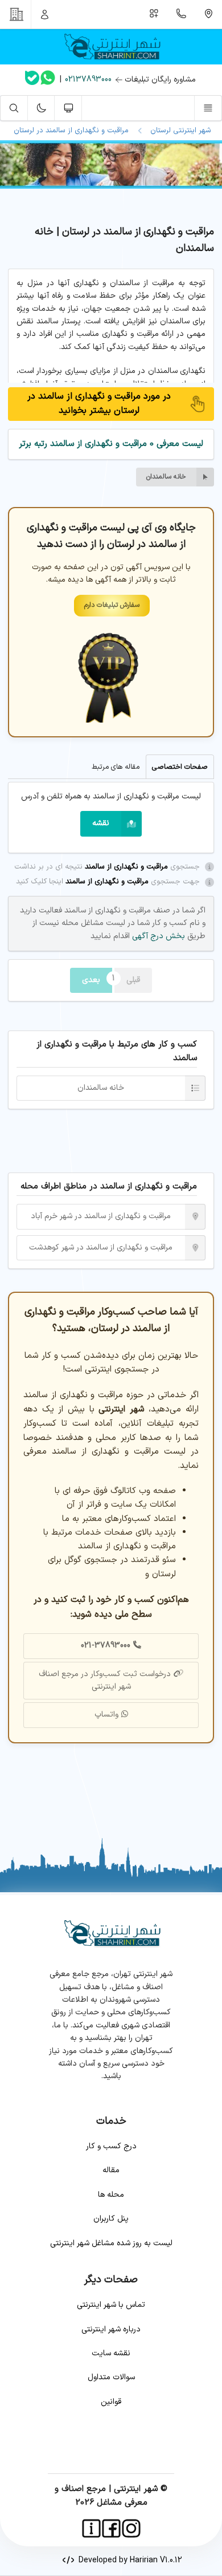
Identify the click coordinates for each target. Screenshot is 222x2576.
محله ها (111, 2195)
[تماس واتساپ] (48, 80)
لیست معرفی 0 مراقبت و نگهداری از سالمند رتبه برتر (111, 444)
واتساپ (106, 1715)
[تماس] (182, 14)
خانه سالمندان (166, 477)
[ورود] (45, 14)
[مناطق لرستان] (208, 14)
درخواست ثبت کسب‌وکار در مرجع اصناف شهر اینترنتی (105, 1680)
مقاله (111, 2170)
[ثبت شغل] (154, 14)
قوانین (111, 2402)
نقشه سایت (111, 2353)
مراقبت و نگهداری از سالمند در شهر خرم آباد (101, 1216)
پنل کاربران (111, 2219)
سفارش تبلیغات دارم (112, 605)
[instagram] (131, 2528)
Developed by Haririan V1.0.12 (128, 2560)
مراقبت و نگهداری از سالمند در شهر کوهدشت (101, 1248)
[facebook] (111, 2528)
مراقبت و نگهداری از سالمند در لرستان (71, 131)
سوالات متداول (111, 2377)
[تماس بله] (32, 80)
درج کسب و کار (111, 2146)
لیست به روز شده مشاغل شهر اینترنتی (111, 2243)
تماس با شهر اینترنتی (111, 2305)
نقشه (101, 823)
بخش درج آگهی (157, 936)
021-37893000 (106, 1646)
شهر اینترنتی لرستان (178, 131)
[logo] (111, 47)
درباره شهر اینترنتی (111, 2329)
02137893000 (88, 80)
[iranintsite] (91, 2528)
